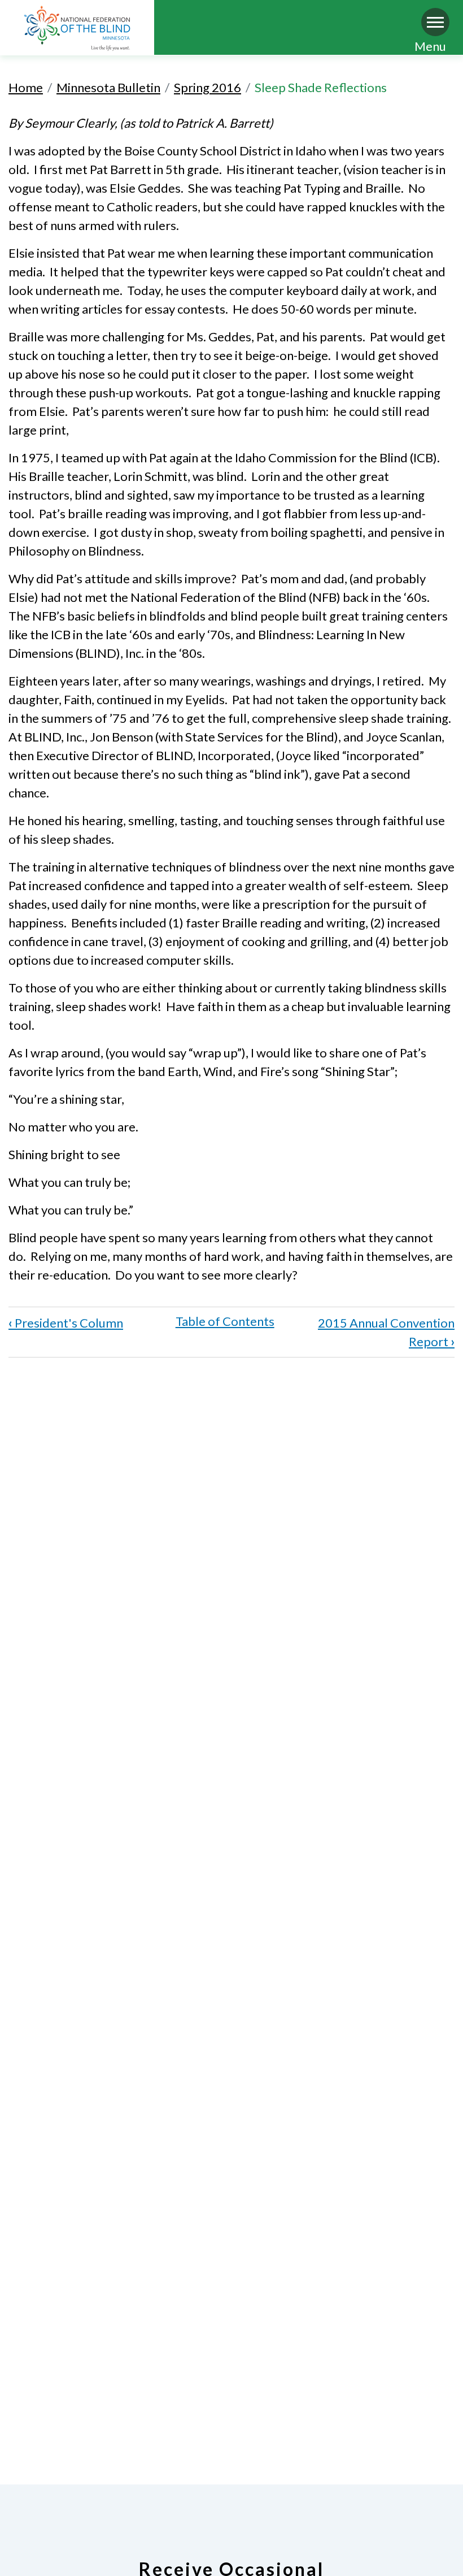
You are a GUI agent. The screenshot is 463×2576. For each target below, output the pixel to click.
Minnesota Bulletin (108, 87)
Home (26, 87)
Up (225, 1321)
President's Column (66, 1323)
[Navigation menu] (435, 22)
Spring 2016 (208, 87)
